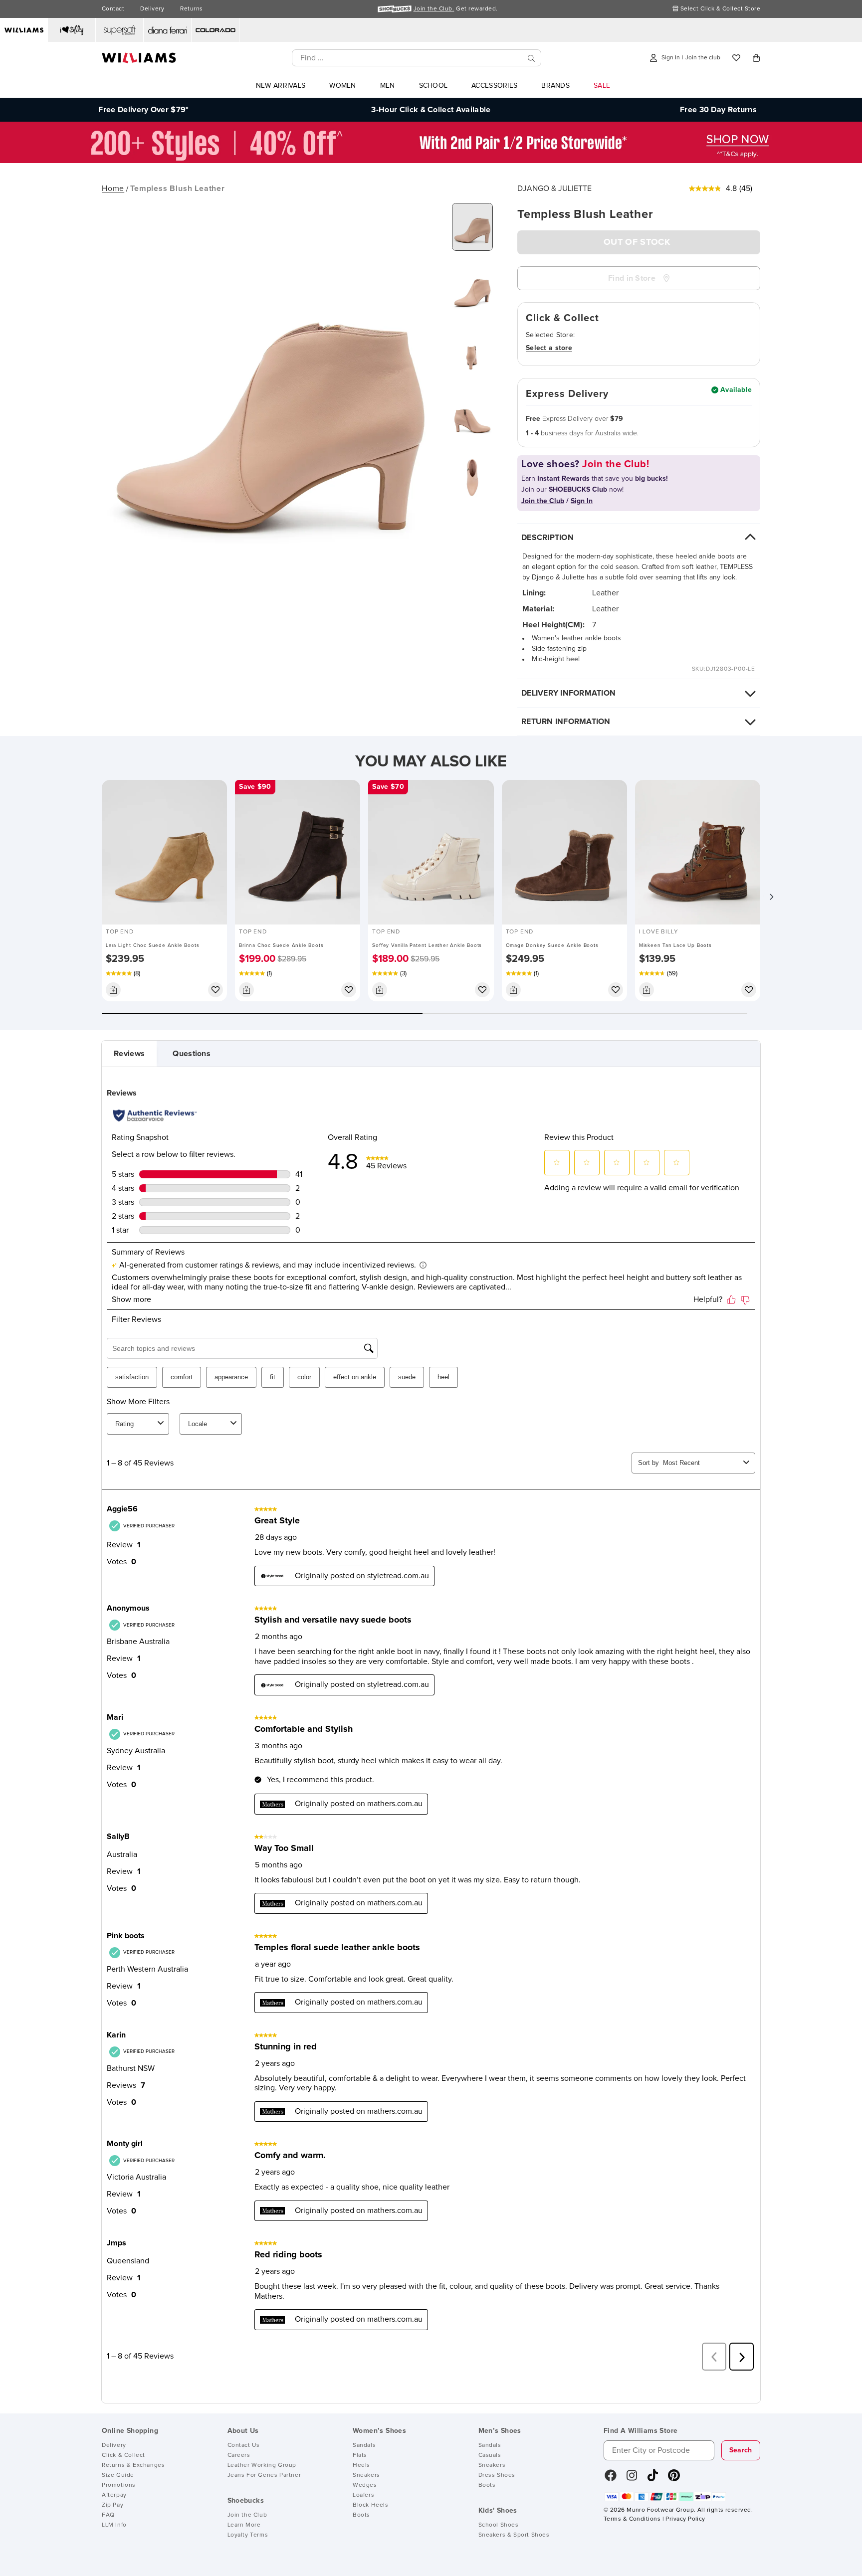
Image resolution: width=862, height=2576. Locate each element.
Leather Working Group (262, 2465)
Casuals (490, 2455)
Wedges (365, 2485)
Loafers (363, 2495)
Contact (113, 9)
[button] (771, 897)
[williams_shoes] (674, 2479)
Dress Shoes (497, 2475)
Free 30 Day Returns (718, 110)
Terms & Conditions (632, 2519)
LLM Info (114, 2525)
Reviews (129, 1054)
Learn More (244, 2525)
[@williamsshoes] (653, 2479)
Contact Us (244, 2445)
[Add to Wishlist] (215, 990)
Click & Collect (123, 2455)
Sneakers (366, 2475)
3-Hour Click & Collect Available (431, 110)
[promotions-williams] (431, 161)
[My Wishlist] (736, 58)
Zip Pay (112, 2505)
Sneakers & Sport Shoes (514, 2535)
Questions (192, 1054)
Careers (239, 2455)
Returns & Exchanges (133, 2465)
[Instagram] (632, 2479)
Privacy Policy (685, 2519)
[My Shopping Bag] (756, 58)
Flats (360, 2455)
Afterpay (114, 2495)
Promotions (119, 2485)
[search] (531, 58)
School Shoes (499, 2525)
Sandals (364, 2445)
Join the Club (247, 2515)
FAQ (108, 2515)
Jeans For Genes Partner (264, 2475)
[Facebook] (611, 2479)
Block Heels (371, 2505)
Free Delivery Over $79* (143, 110)
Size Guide (118, 2475)
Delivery (152, 9)
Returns (191, 9)
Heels (361, 2465)
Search (741, 2450)
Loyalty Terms (248, 2535)
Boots (361, 2515)
